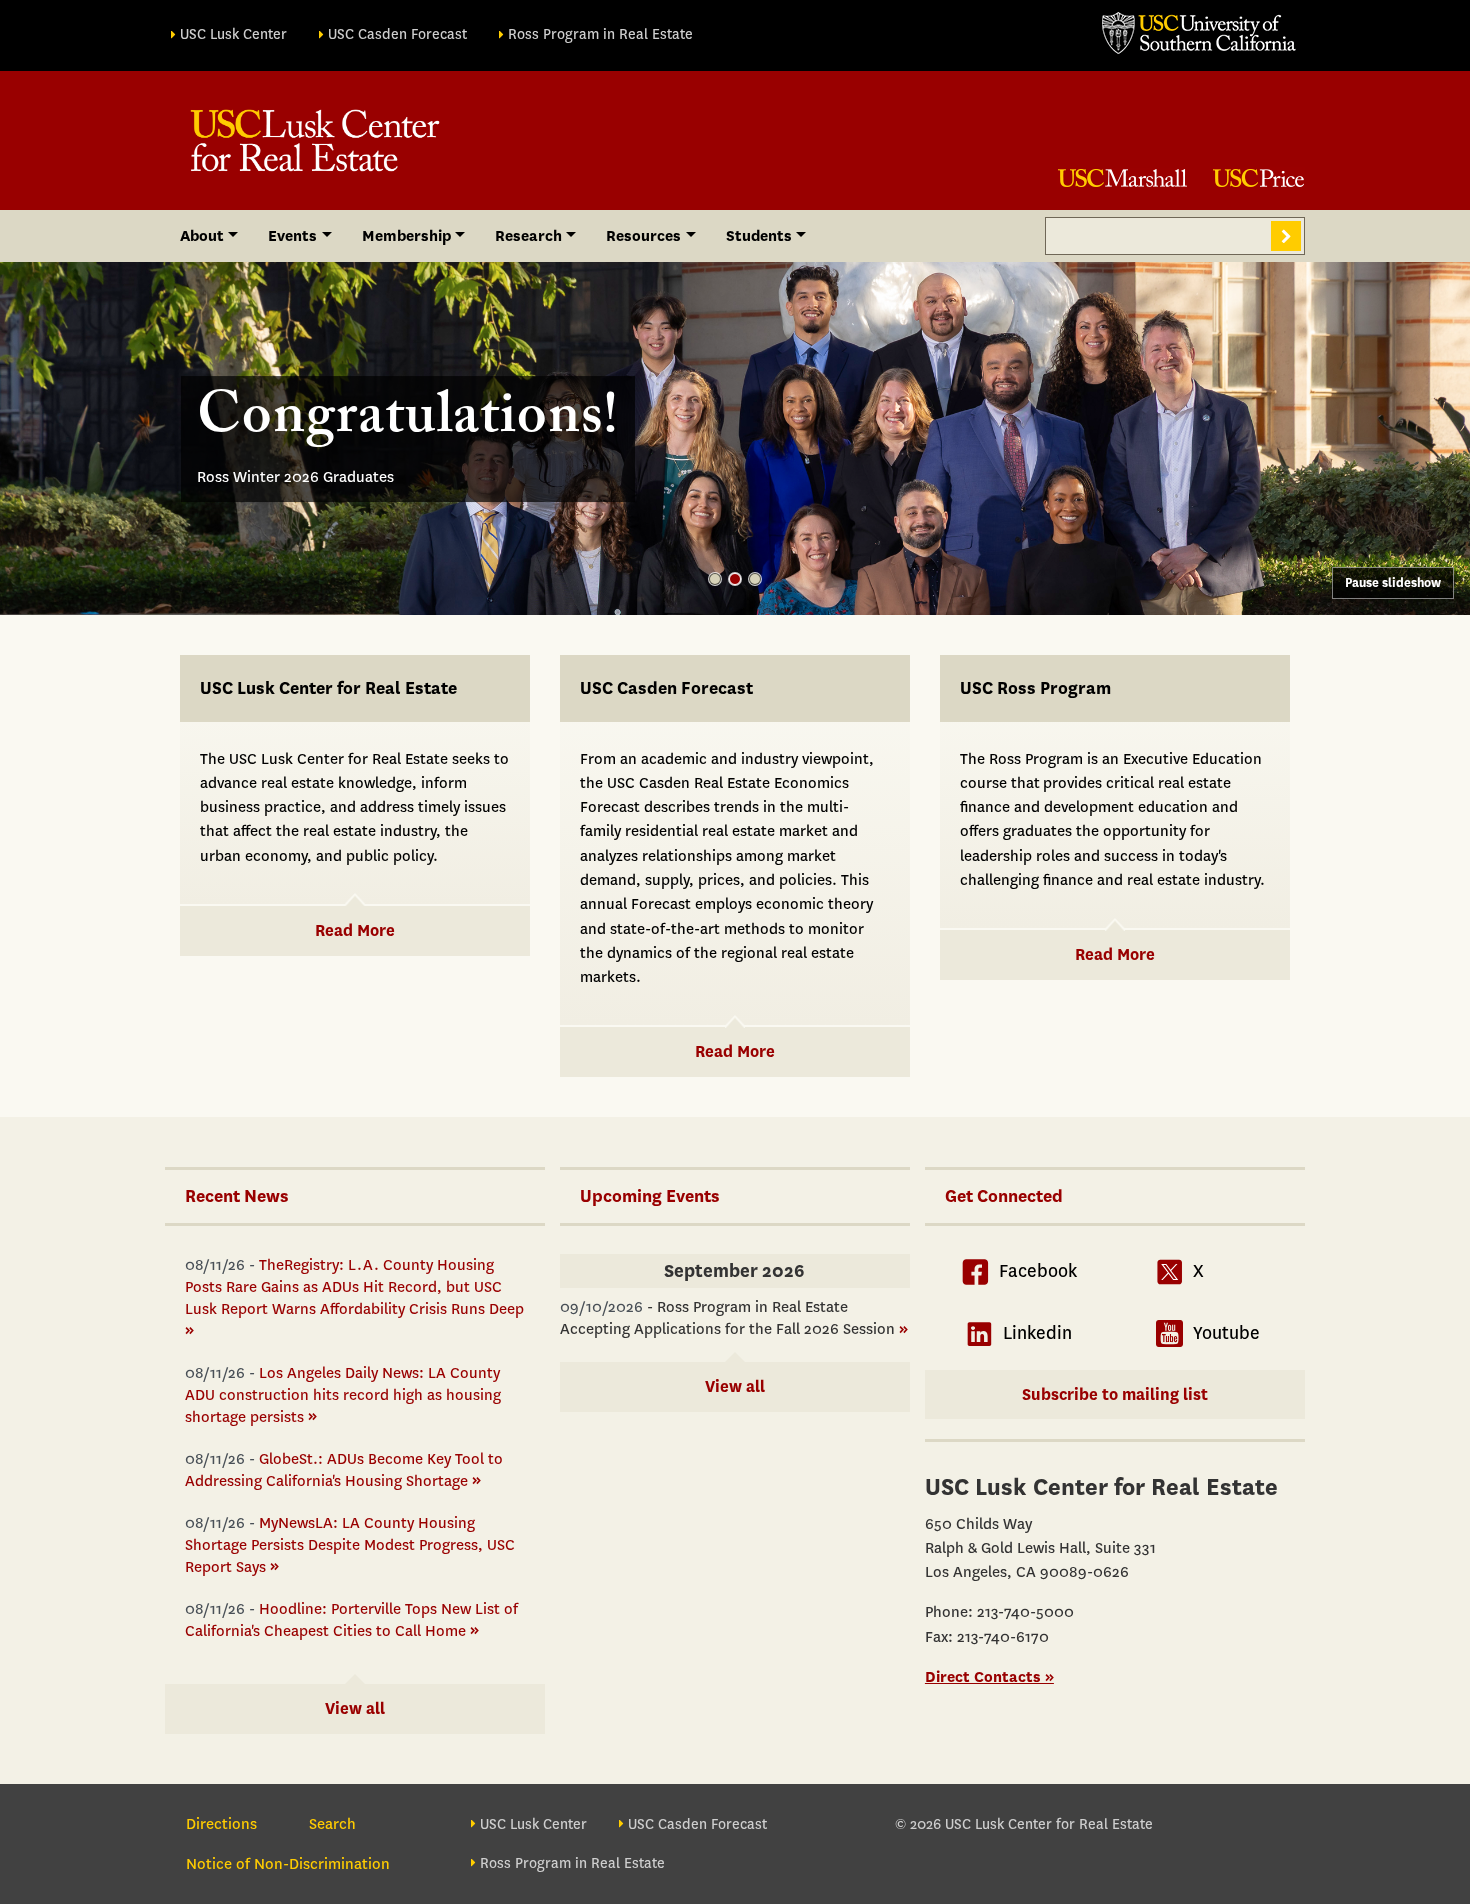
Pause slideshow (1393, 582)
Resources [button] (643, 236)
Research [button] (528, 236)
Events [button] (292, 236)
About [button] (202, 236)
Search (1286, 236)
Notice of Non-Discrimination (288, 1864)
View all (355, 1708)
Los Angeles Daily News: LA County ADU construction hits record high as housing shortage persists (343, 1395)
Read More (355, 930)
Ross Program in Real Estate (600, 34)
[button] (715, 579)
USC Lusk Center (233, 34)
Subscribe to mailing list (1115, 1394)
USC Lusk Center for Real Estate (328, 688)
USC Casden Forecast (397, 34)
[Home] (315, 140)
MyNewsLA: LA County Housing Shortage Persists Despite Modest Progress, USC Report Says (350, 1545)
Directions (221, 1824)
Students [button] (759, 236)
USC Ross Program (1035, 688)
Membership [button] (406, 236)
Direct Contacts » (989, 1677)
